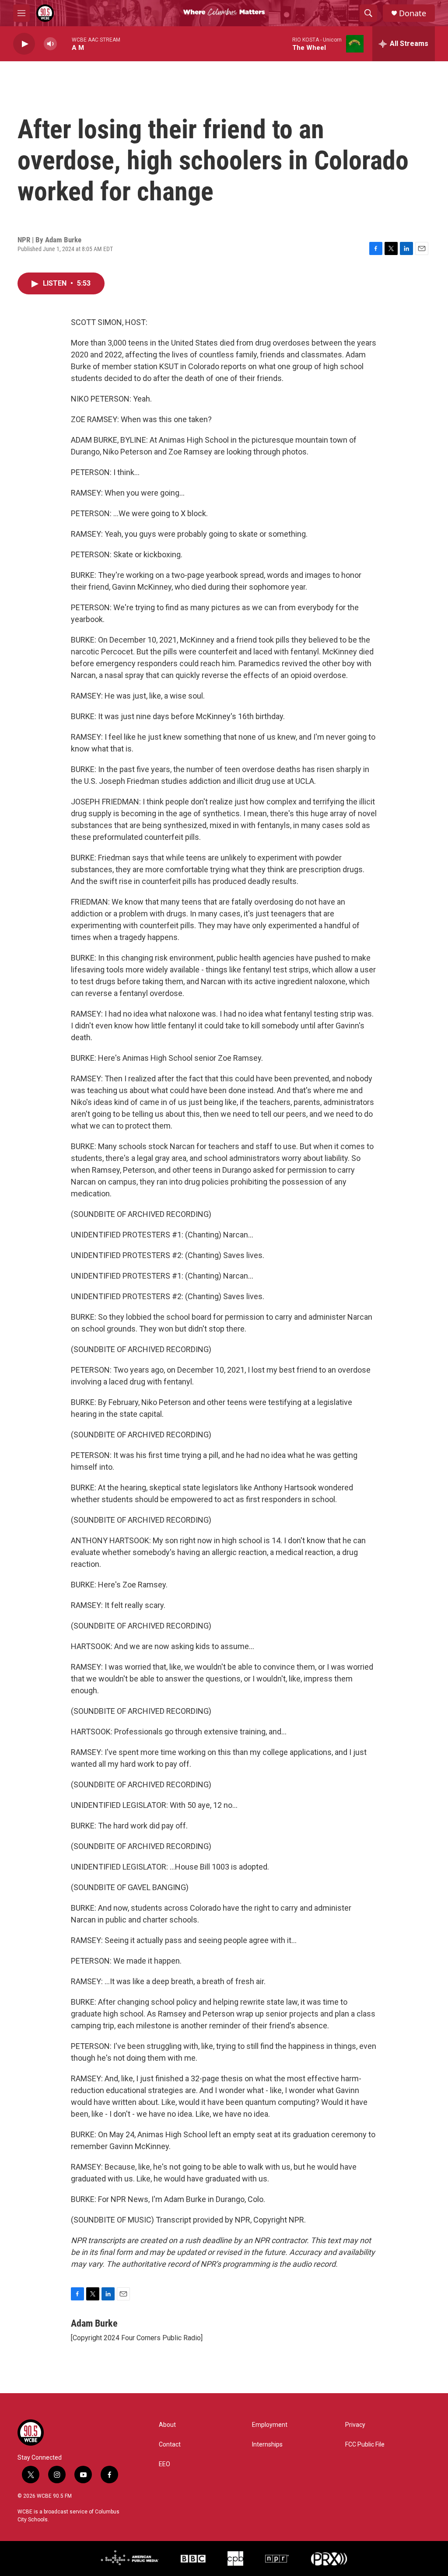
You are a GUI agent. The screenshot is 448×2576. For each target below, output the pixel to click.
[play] (24, 44)
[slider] (64, 44)
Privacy (355, 2425)
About (167, 2425)
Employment (270, 2425)
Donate (413, 13)
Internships (267, 2445)
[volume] (50, 44)
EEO (164, 2464)
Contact (170, 2445)
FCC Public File (365, 2445)
